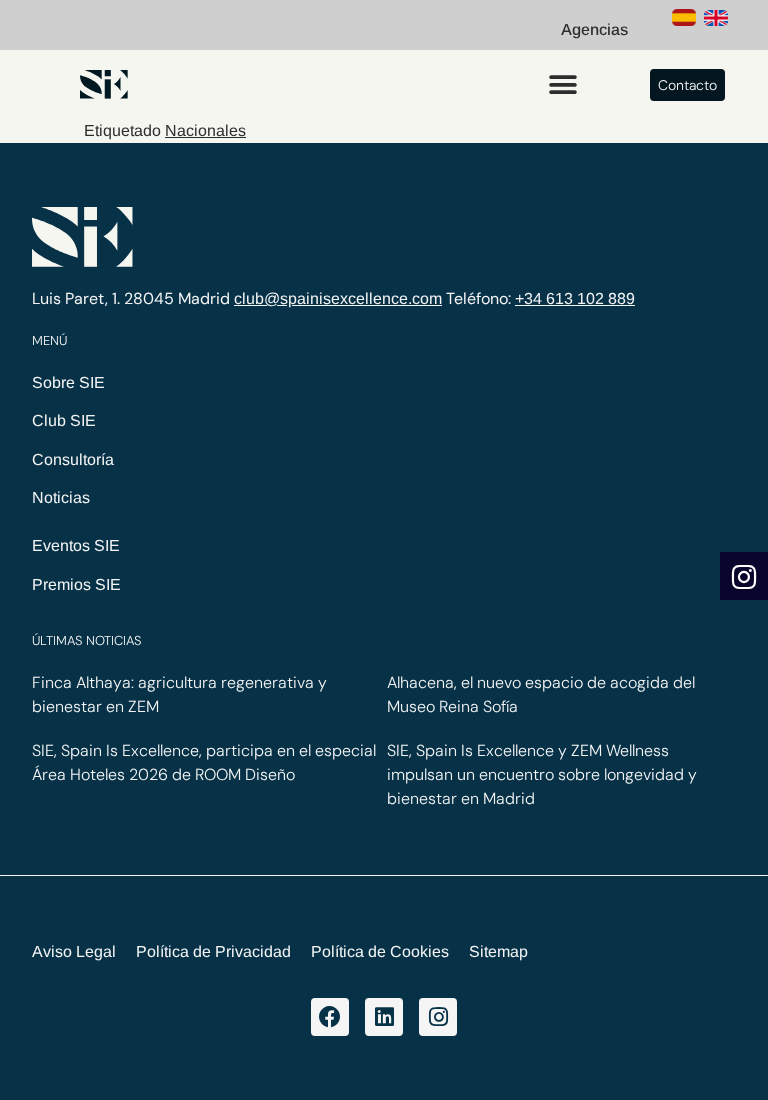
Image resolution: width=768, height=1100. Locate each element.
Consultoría (73, 459)
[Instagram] (438, 1017)
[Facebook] (330, 1017)
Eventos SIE (76, 545)
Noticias (61, 497)
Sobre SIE (68, 382)
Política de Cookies (380, 951)
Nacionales (205, 130)
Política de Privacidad (213, 951)
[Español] (684, 21)
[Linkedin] (384, 1017)
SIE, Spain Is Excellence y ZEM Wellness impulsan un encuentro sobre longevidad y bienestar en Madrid (542, 774)
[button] (562, 84)
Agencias (594, 29)
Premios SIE (76, 584)
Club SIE (64, 420)
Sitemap (498, 951)
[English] (716, 21)
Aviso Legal (74, 951)
